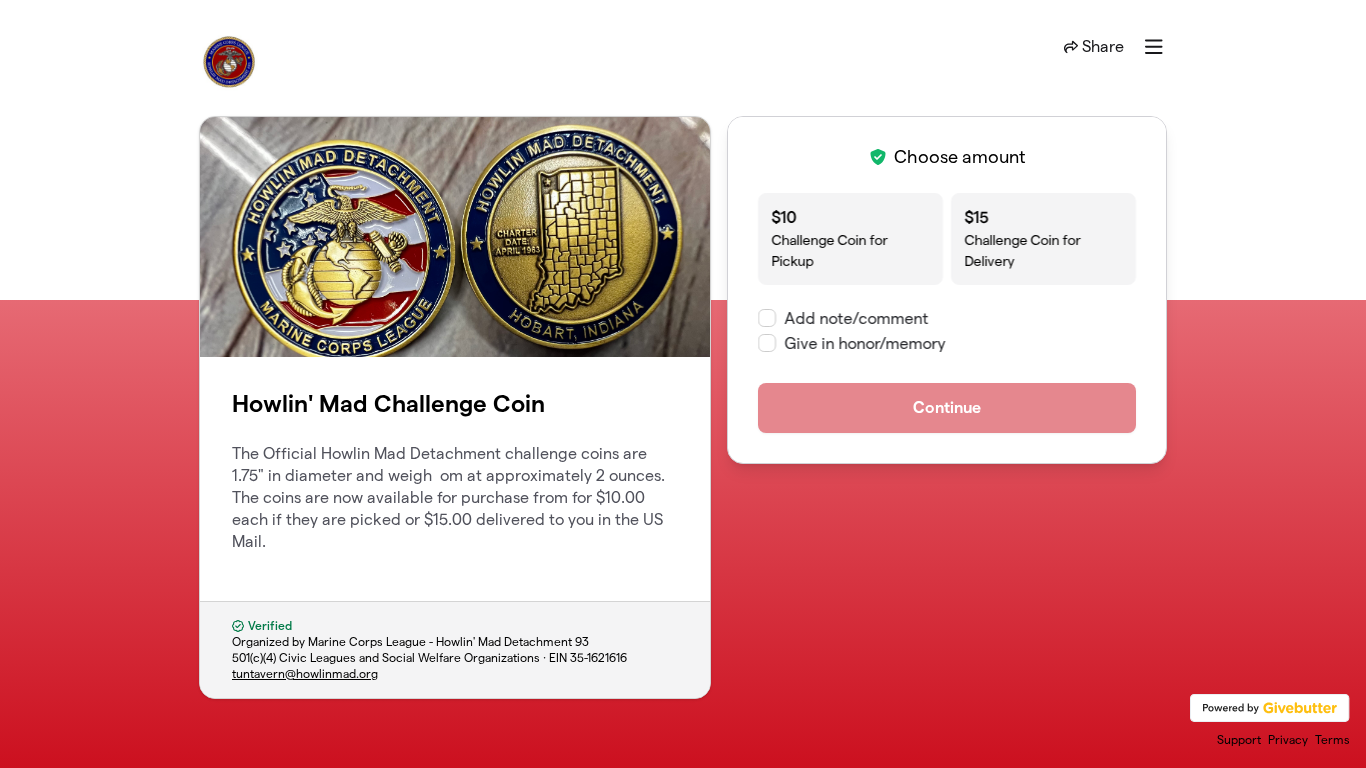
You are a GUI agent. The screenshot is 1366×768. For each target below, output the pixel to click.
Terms (1332, 739)
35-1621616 (598, 657)
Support (1239, 739)
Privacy (1288, 739)
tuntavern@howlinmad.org (305, 673)
